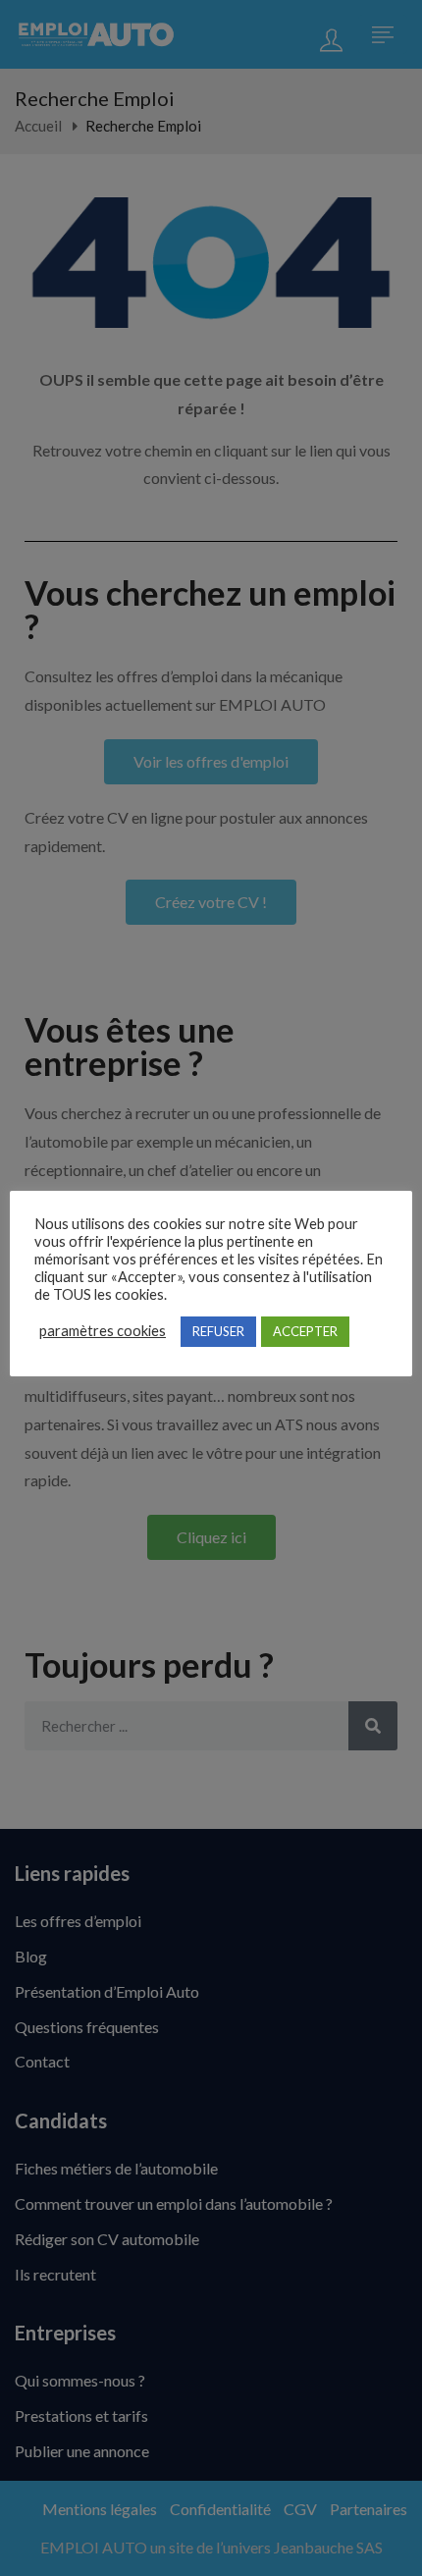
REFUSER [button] (218, 1331)
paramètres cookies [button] (103, 1331)
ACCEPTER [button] (305, 1331)
